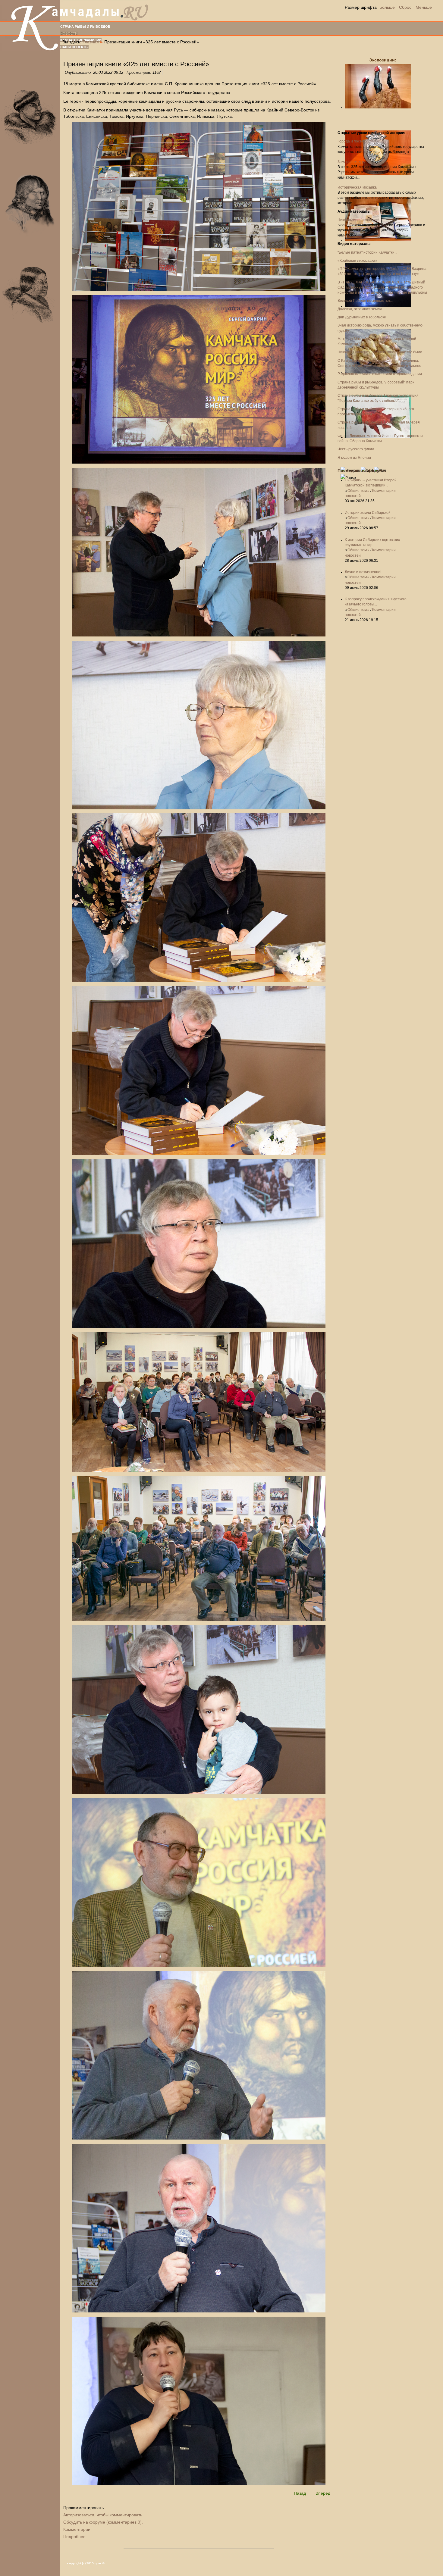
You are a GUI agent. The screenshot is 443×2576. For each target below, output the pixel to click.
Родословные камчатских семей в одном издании (380, 374)
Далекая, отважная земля (360, 309)
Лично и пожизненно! (363, 572)
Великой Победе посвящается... (365, 301)
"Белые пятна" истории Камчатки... (367, 252)
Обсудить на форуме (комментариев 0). (103, 2522)
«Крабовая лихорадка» (357, 261)
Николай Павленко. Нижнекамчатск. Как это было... (381, 352)
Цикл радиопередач (355, 220)
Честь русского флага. (356, 449)
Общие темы (358, 491)
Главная (91, 42)
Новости (69, 33)
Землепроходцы (352, 162)
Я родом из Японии (354, 458)
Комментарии (77, 2529)
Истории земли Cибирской (368, 513)
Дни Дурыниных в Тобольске (362, 317)
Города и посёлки (353, 141)
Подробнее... (76, 2537)
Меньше (424, 7)
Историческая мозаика (357, 187)
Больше (387, 7)
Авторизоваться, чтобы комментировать (103, 2515)
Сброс (405, 7)
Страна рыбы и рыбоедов (85, 27)
